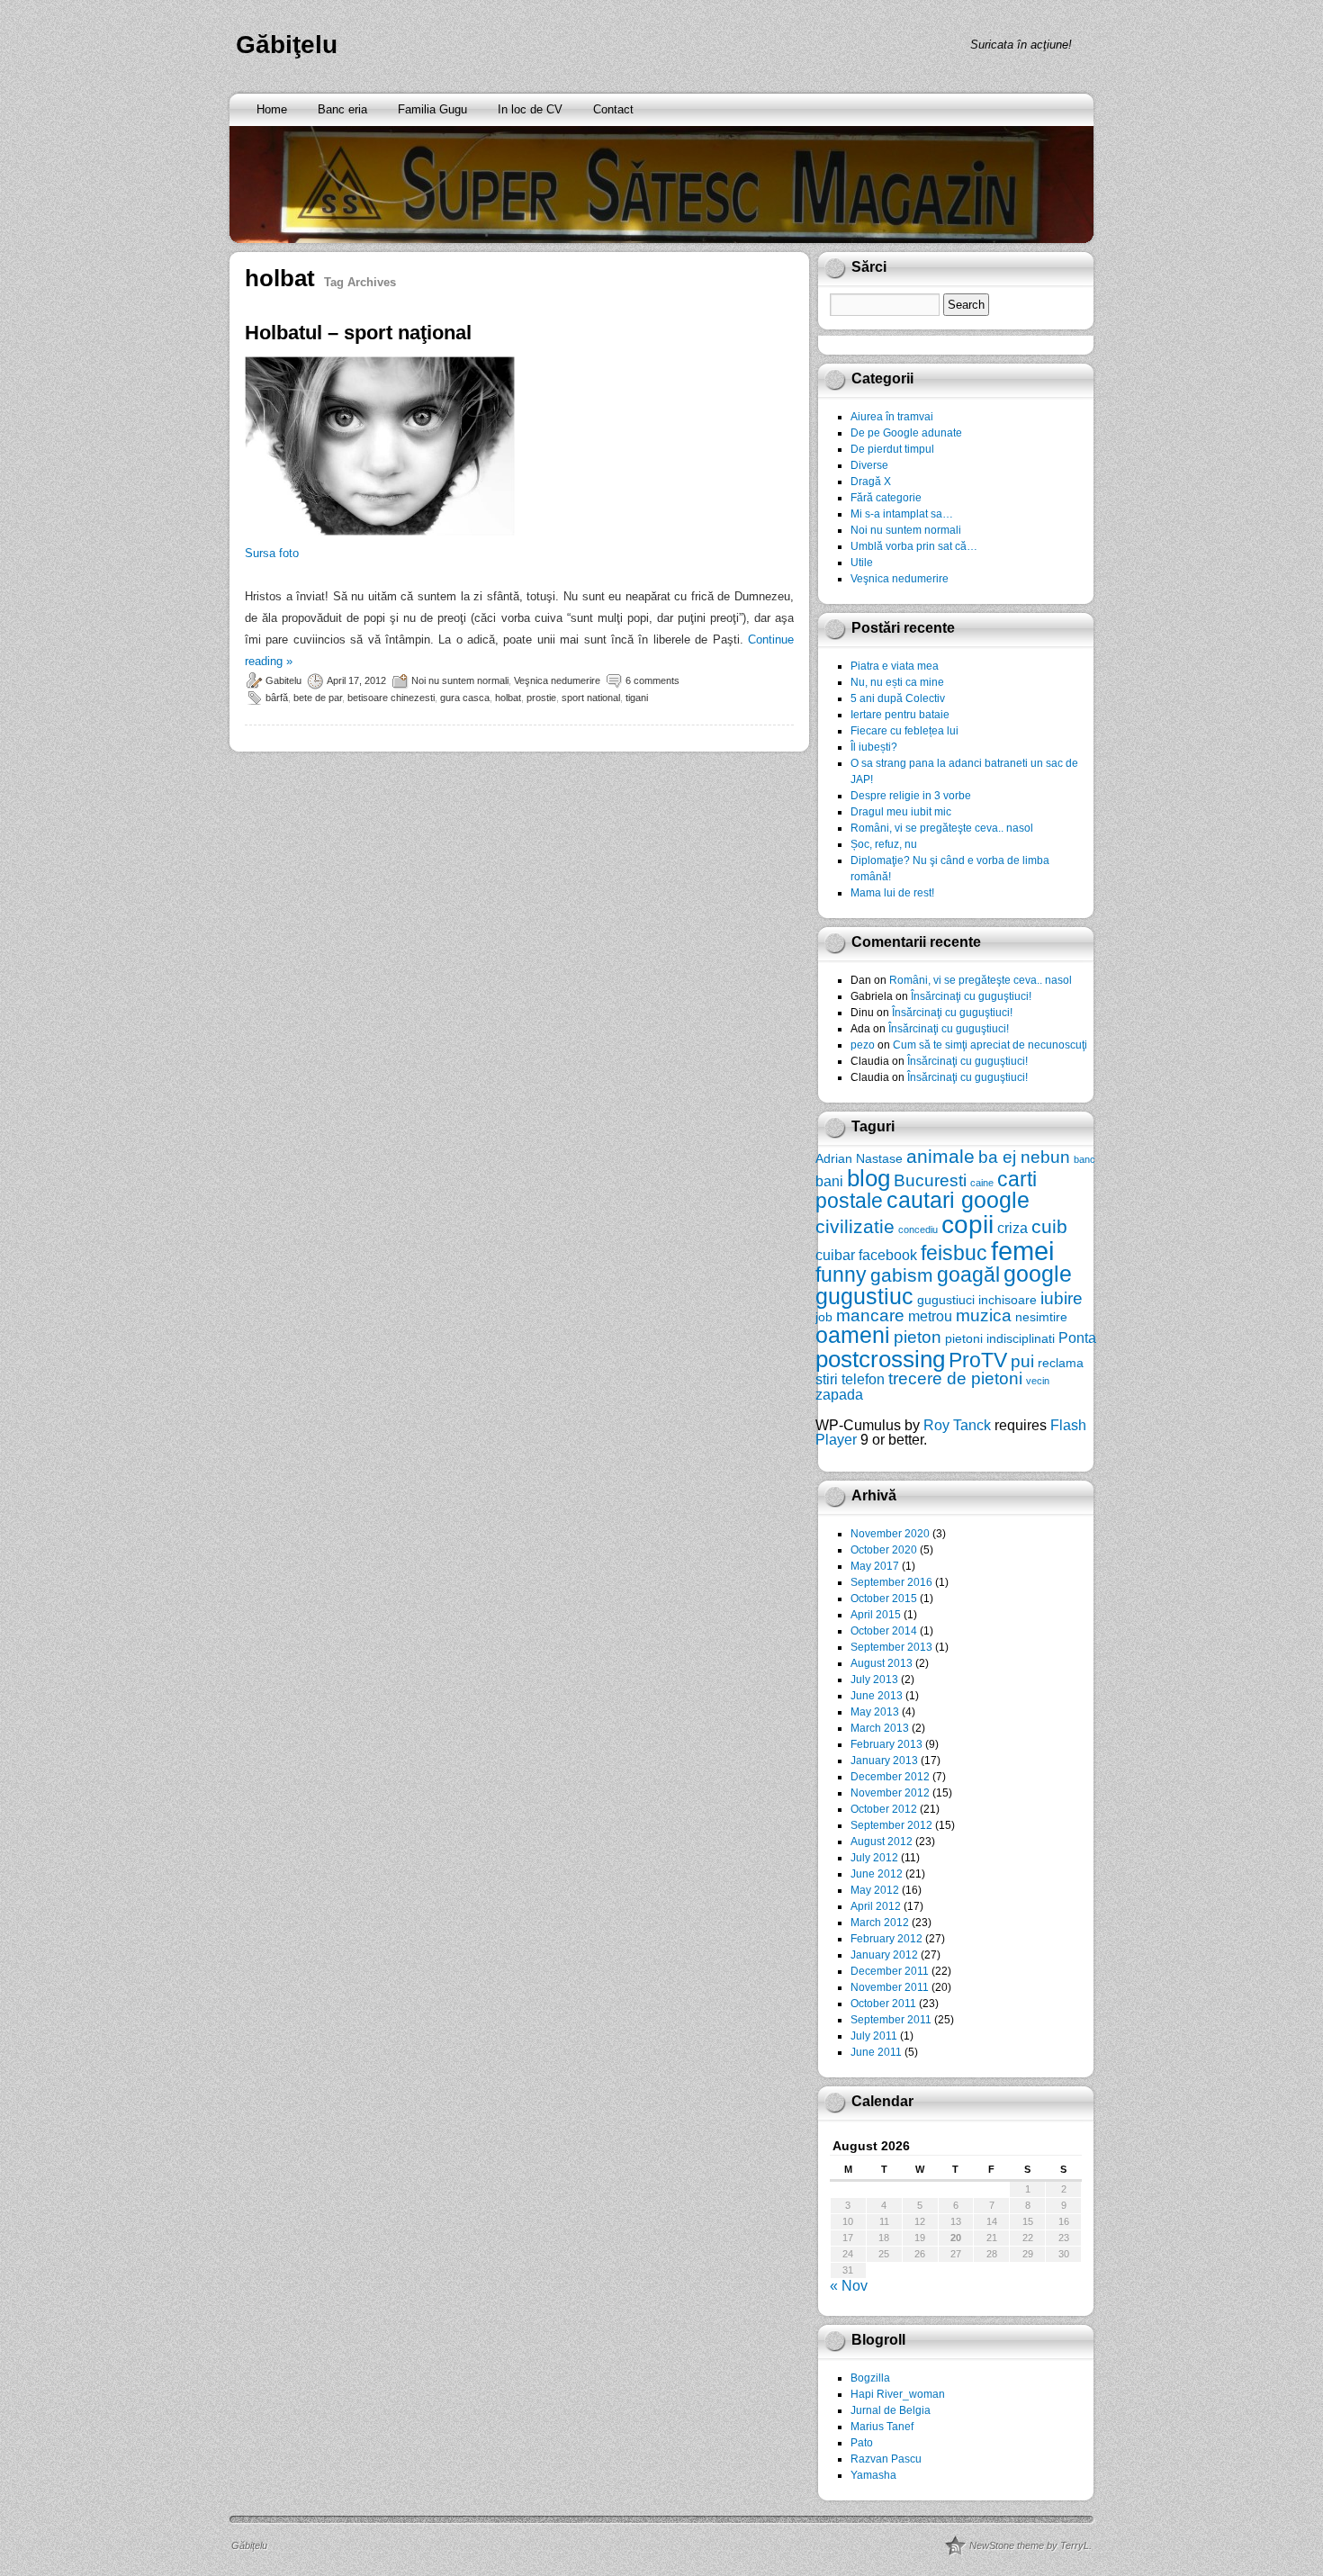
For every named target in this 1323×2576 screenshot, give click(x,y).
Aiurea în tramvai (892, 417)
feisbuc (954, 1253)
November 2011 (890, 1987)
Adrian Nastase (859, 1158)
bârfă (277, 698)
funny (841, 1274)
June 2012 (877, 1874)
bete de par (318, 698)
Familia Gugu (432, 109)
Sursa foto (272, 553)
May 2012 (875, 1890)
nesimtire (1041, 1317)
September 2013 (891, 1647)
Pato (862, 2443)
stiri (827, 1379)
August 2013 (882, 1663)
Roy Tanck (957, 1425)
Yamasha (873, 2475)
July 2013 (874, 1680)
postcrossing (880, 1359)
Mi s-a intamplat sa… (902, 514)
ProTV (978, 1360)
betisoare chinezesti (391, 698)
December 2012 (890, 1777)
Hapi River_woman (898, 2394)
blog (868, 1178)
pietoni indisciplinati (1000, 1338)
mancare (870, 1315)
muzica (984, 1315)
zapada (839, 1394)
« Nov (849, 2286)
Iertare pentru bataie (900, 715)
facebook (888, 1255)
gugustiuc (864, 1297)
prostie (541, 698)
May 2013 (875, 1712)
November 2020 (890, 1534)
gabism (902, 1275)
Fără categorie (886, 498)
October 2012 (884, 1809)
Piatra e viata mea (895, 666)
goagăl (968, 1274)
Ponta (1077, 1338)
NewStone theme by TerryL (1029, 2545)
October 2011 (883, 2004)
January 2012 (884, 1955)
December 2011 (890, 1971)
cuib (1049, 1226)
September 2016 (891, 1582)
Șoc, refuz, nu (884, 844)
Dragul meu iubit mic (901, 812)
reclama (1061, 1363)
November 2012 (890, 1793)
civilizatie (855, 1226)
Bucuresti (930, 1180)
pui (1022, 1361)
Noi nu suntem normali (460, 680)
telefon (863, 1379)
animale (940, 1156)
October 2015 (884, 1599)
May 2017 (875, 1566)
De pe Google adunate (906, 433)
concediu (918, 1229)
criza (1012, 1228)
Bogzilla (870, 2378)
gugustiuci (946, 1300)
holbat (508, 698)
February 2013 (886, 1744)
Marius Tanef (882, 2427)
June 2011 (876, 2052)
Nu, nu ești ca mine (897, 682)
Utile (862, 563)
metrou (930, 1316)
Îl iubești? (874, 747)
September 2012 (891, 1825)
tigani (637, 698)
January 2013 (884, 1761)
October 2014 (884, 1631)
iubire (1062, 1298)
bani (829, 1181)
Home (272, 109)
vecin (1038, 1381)
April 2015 (876, 1615)
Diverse (869, 465)
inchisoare (1008, 1300)
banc (1084, 1159)
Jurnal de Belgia (891, 2410)
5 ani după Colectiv (898, 698)
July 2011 (874, 2036)
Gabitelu (283, 680)
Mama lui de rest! (892, 893)
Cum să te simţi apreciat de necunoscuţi (990, 1045)
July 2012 (874, 1858)
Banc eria (342, 109)
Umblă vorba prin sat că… (914, 546)
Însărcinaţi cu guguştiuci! (971, 996)
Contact (613, 109)
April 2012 (876, 1906)
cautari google (958, 1200)
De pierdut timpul (892, 449)
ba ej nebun (1024, 1157)
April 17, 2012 (356, 680)
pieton (918, 1337)
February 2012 (886, 1939)
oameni (853, 1335)
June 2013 (877, 1696)
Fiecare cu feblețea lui (904, 731)
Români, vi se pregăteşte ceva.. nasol (942, 828)
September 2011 (891, 2020)
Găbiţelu (287, 45)
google (1038, 1274)
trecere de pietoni (955, 1378)
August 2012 (882, 1842)
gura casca (465, 698)
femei (1022, 1251)
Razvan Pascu (886, 2459)
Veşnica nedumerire (557, 680)
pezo (863, 1045)
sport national (591, 698)
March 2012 (880, 1923)
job (824, 1317)
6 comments (652, 680)
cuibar (835, 1255)
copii (967, 1225)
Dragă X (871, 482)
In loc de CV (530, 109)
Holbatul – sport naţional (358, 333)
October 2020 (884, 1550)
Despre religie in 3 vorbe (911, 796)
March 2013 (880, 1728)
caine (982, 1183)
